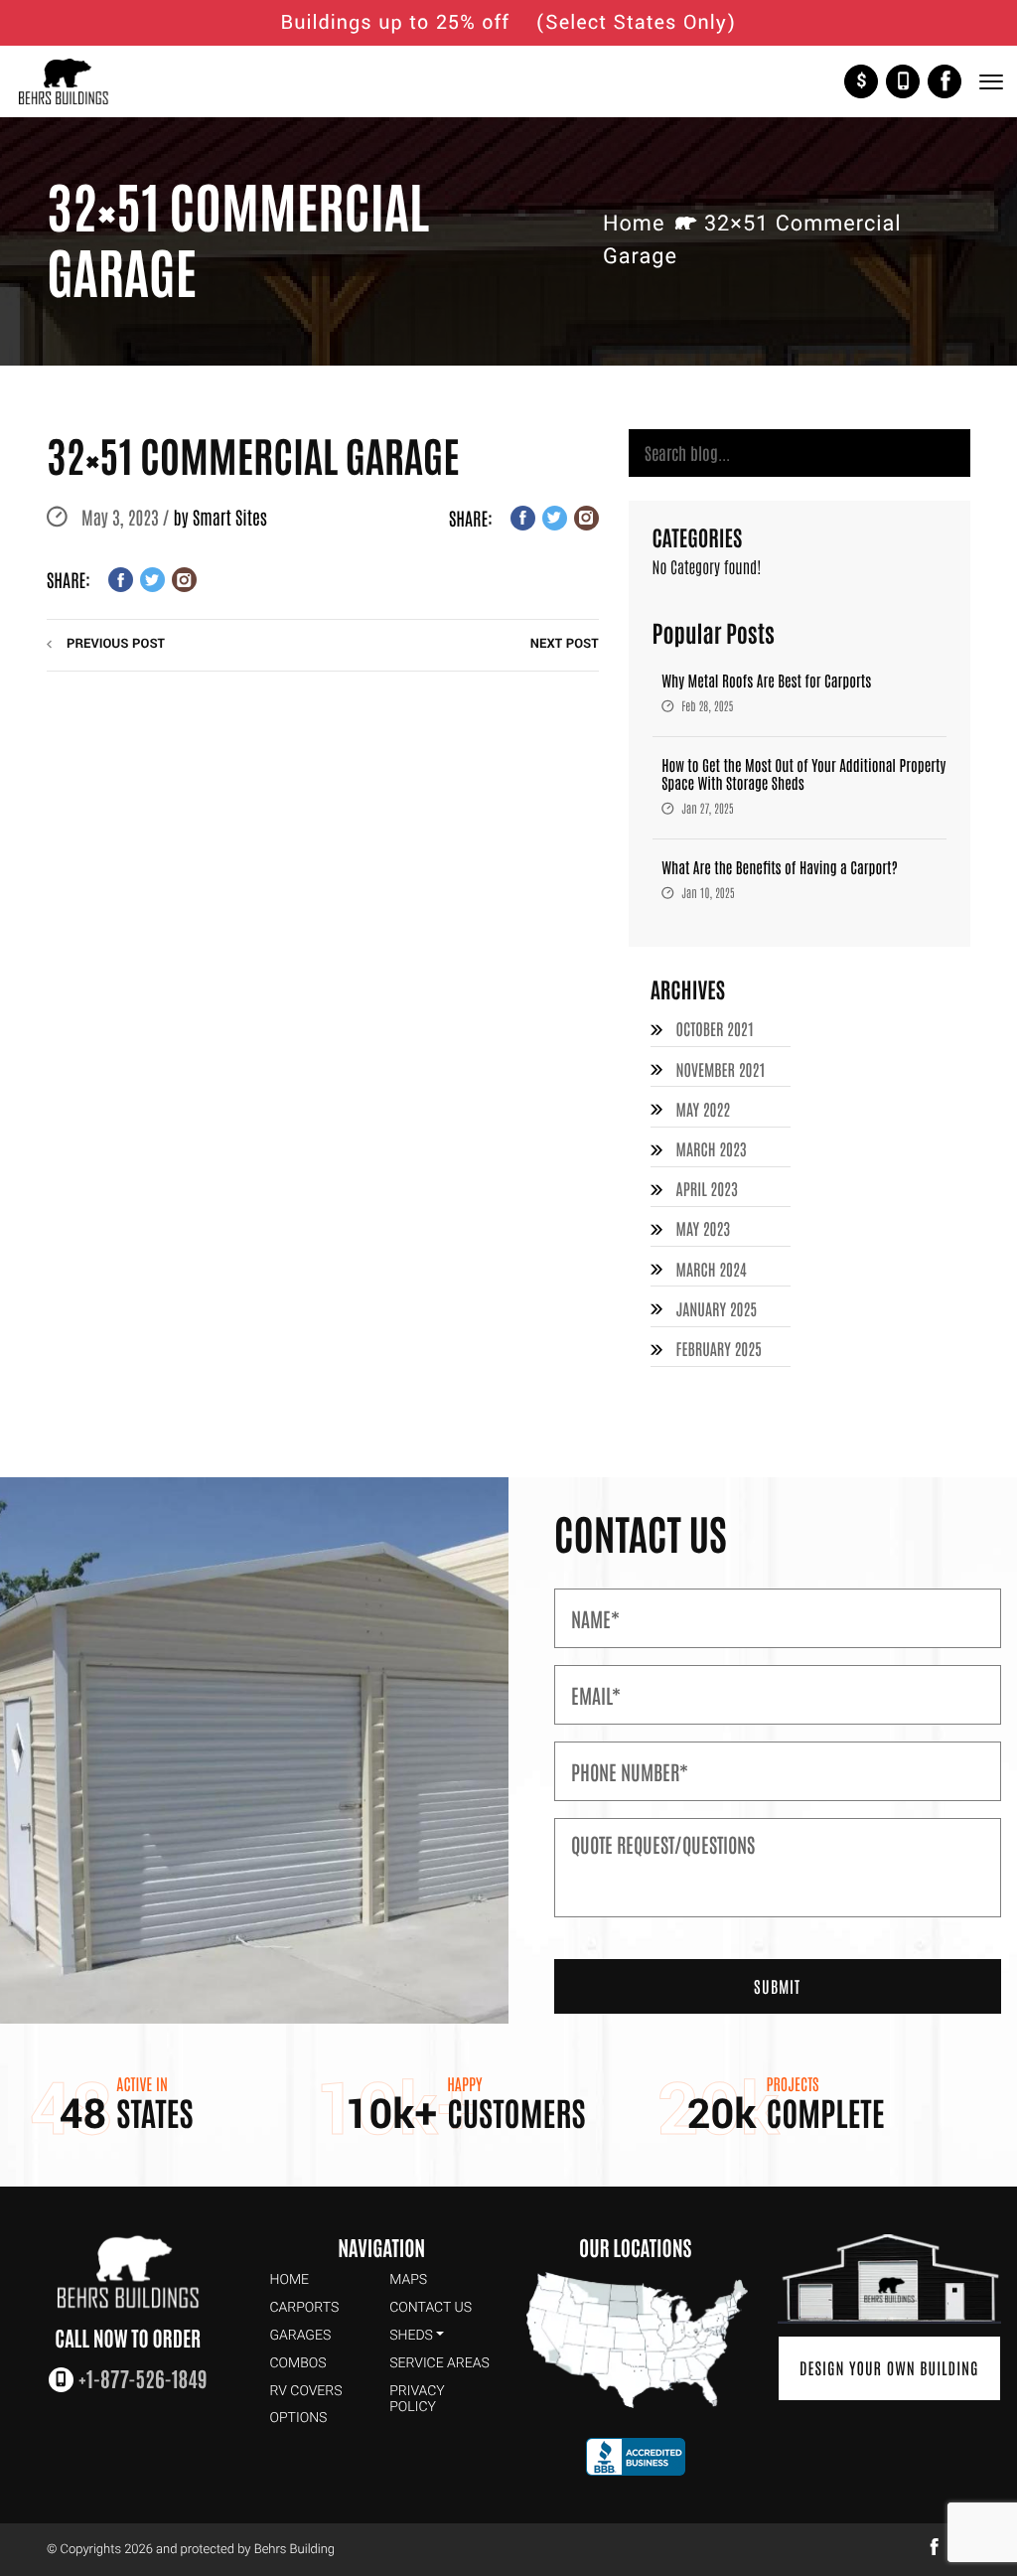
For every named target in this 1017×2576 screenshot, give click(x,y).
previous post (116, 644)
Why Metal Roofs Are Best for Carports (766, 681)
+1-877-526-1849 (903, 81)
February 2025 (719, 1349)
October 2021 (716, 1029)
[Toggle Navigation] (990, 82)
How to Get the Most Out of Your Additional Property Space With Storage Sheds (803, 774)
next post (565, 644)
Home (634, 224)
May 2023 (704, 1229)
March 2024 (712, 1270)
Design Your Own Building (889, 2368)
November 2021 (721, 1070)
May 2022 (704, 1110)
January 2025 (717, 1309)
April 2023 (707, 1189)
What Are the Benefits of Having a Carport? (780, 868)
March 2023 (712, 1149)
